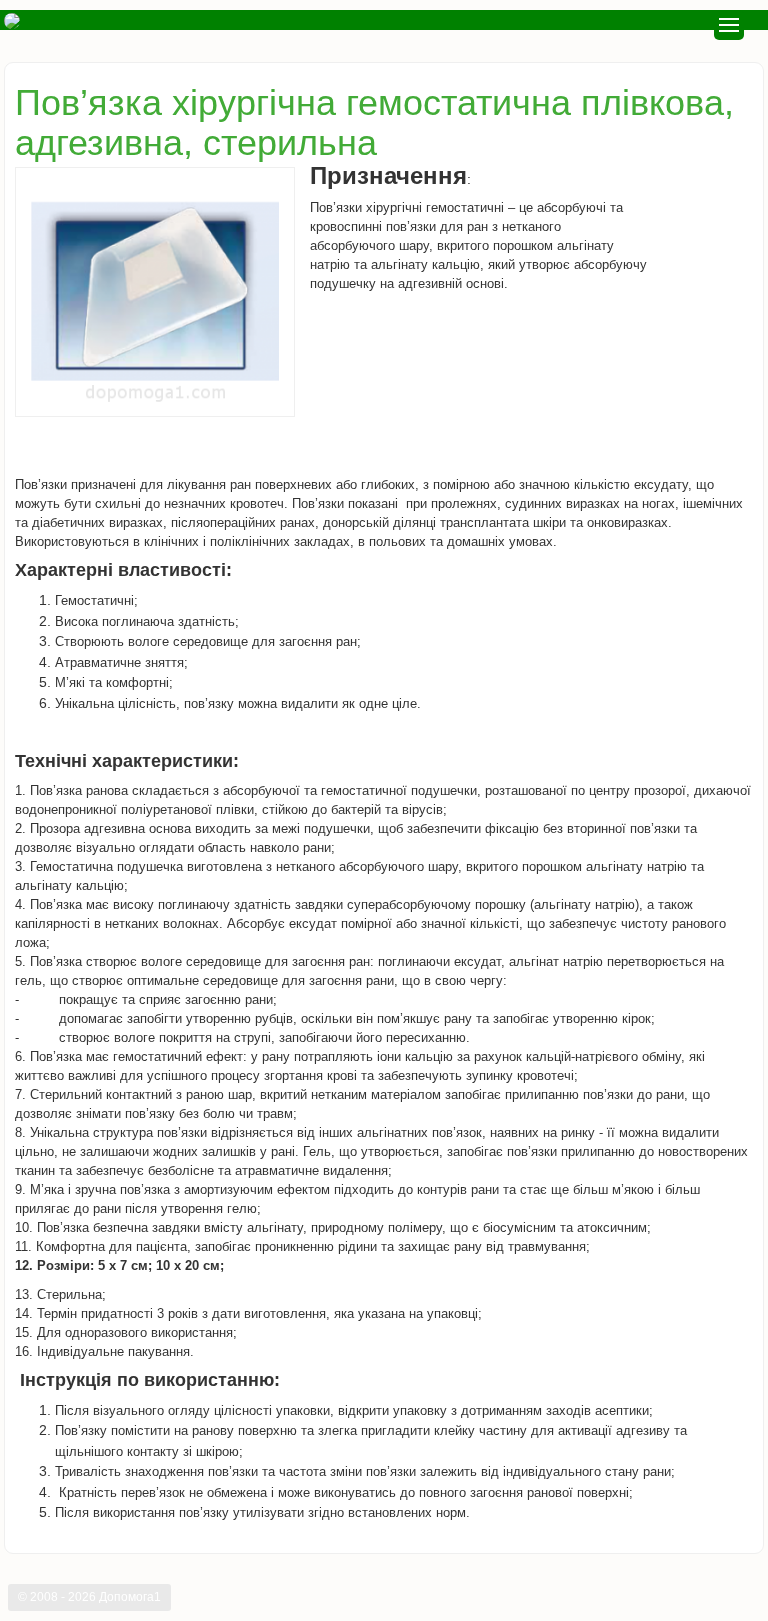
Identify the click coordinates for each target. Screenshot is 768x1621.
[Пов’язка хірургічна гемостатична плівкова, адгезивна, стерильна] (155, 292)
